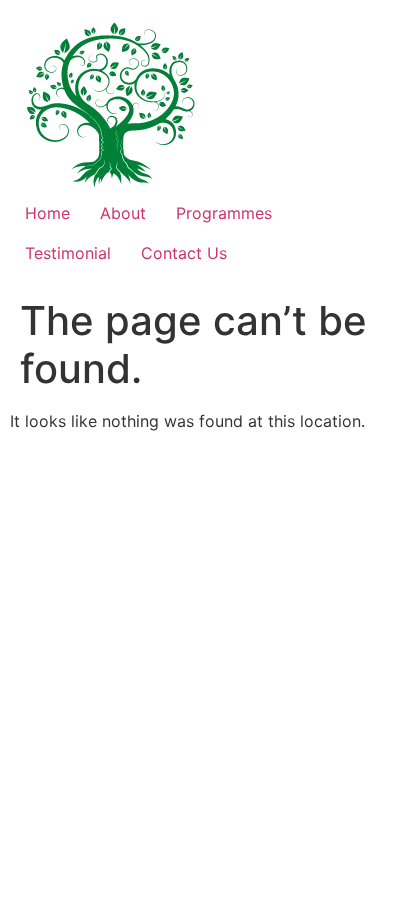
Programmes (224, 213)
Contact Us (184, 253)
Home (47, 213)
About (123, 213)
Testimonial (68, 253)
